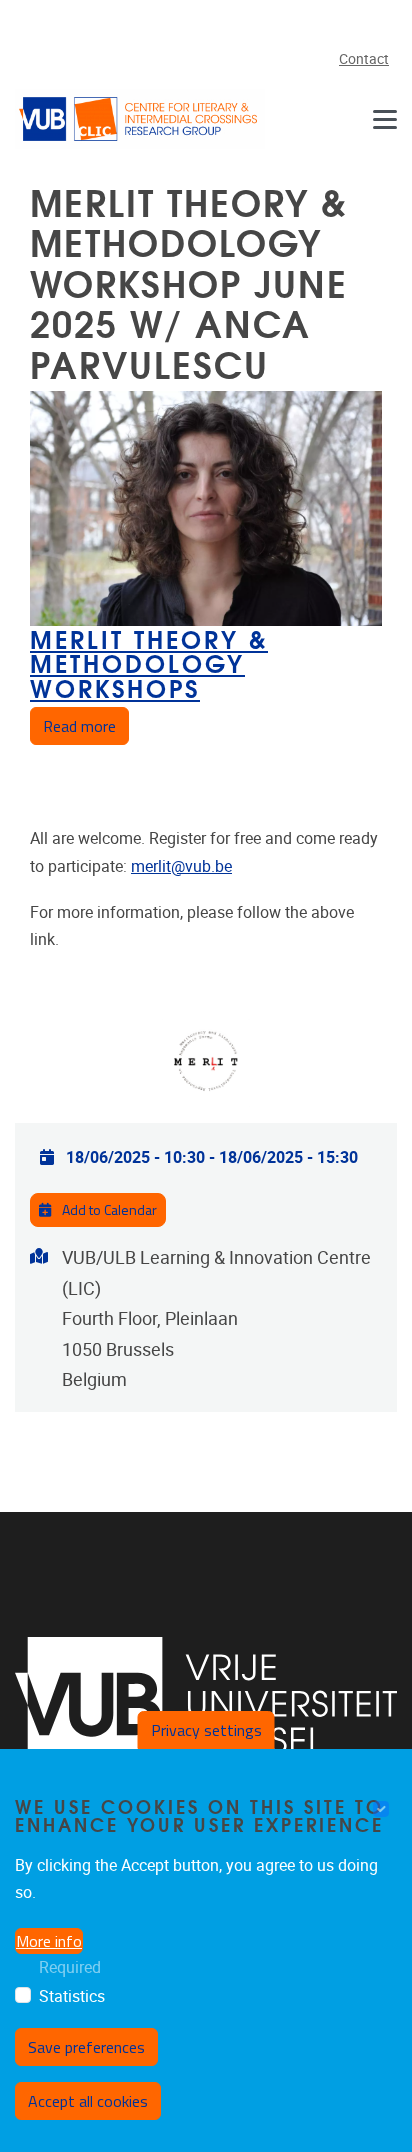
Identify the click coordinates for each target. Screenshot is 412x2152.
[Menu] (385, 118)
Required (70, 1967)
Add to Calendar (108, 1209)
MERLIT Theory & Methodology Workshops (149, 662)
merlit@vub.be (181, 866)
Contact (364, 59)
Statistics (72, 1996)
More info (49, 1941)
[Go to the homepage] (140, 118)
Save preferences (86, 2047)
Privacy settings (206, 1730)
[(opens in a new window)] (206, 1704)
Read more (86, 725)
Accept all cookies (88, 2101)
